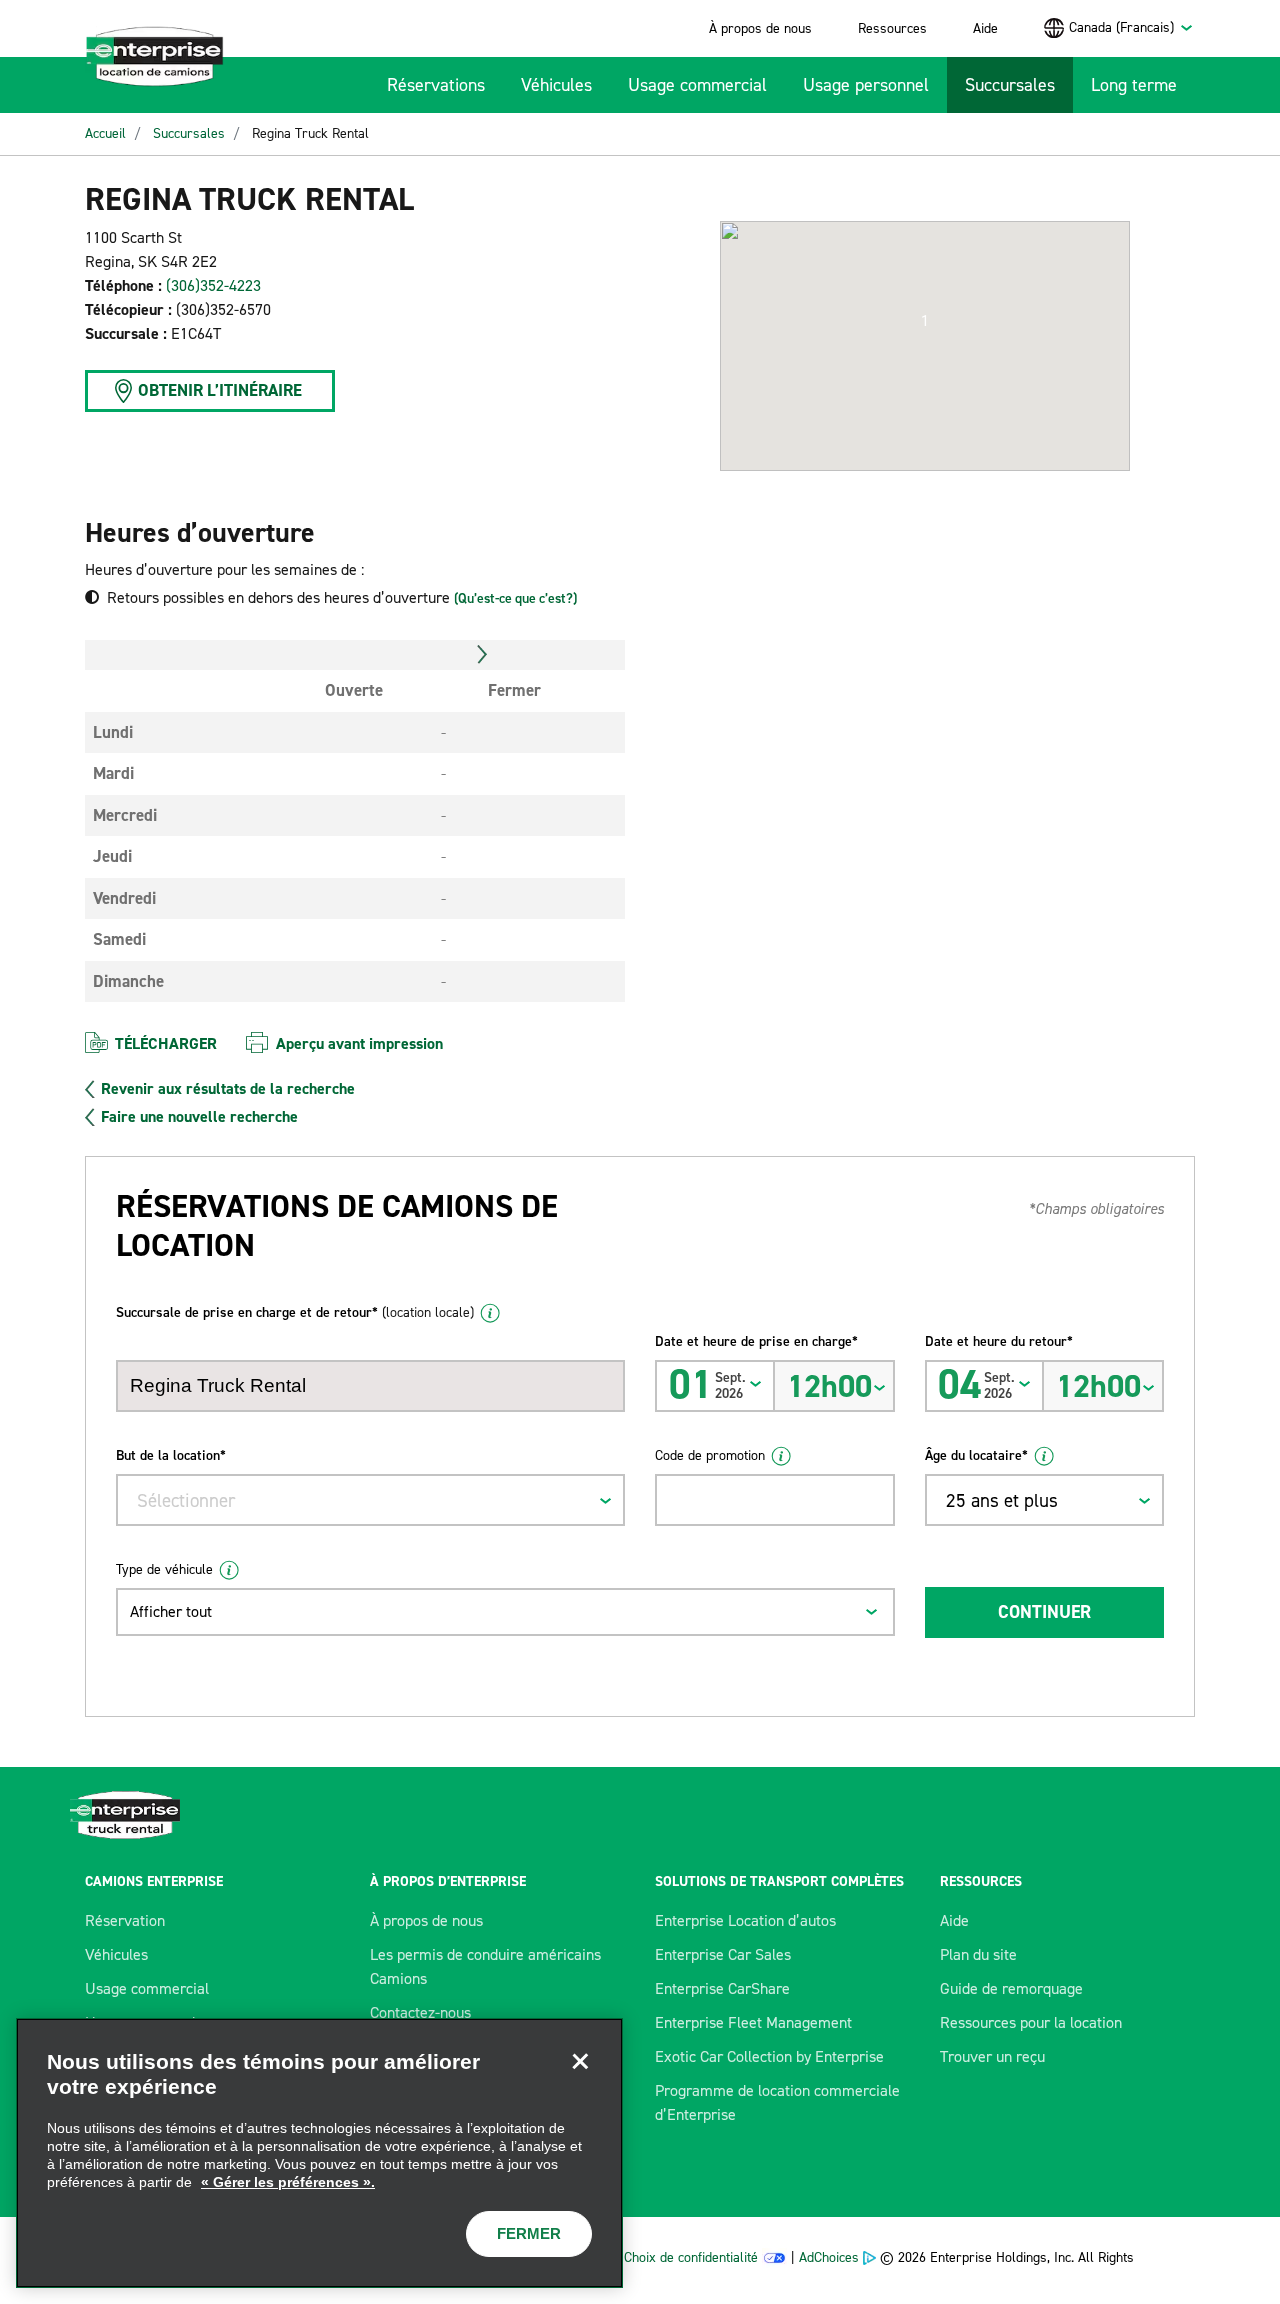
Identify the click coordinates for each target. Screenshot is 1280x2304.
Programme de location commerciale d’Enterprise (777, 2102)
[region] (319, 2153)
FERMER (529, 2233)
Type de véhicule (164, 1569)
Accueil (105, 133)
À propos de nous (760, 28)
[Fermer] (580, 2061)
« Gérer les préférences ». (288, 2182)
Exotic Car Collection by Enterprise (769, 2056)
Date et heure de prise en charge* (756, 1341)
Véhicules (556, 85)
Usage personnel (866, 85)
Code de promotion (710, 1455)
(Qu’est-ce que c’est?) (515, 598)
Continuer (1044, 1612)
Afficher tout (171, 1611)
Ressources (892, 28)
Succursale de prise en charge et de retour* (295, 1312)
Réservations (436, 85)
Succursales (1010, 85)
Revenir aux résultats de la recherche (228, 1089)
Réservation (125, 1920)
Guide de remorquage (1011, 1988)
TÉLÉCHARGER (166, 1043)
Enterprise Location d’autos (745, 1920)
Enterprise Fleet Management (753, 2022)
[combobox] (1131, 27)
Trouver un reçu (992, 2056)
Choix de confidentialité (691, 2257)
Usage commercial (697, 85)
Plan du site (978, 1954)
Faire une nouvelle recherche (199, 1117)
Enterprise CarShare (722, 1988)
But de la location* (171, 1455)
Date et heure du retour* (999, 1341)
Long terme (1134, 85)
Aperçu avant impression (359, 1043)
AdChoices (829, 2257)
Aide (985, 28)
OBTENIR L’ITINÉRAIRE (220, 390)
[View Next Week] (482, 655)
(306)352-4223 (213, 285)
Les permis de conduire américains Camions (485, 1966)
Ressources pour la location (1031, 2022)
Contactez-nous (420, 2012)
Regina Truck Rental (310, 133)
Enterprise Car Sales (723, 1954)
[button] (925, 321)
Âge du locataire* (976, 1455)
